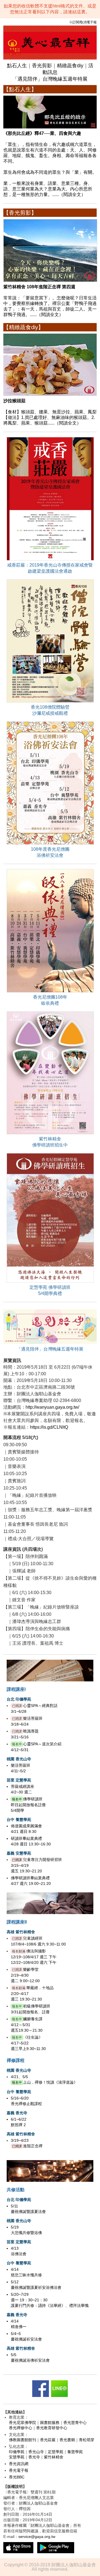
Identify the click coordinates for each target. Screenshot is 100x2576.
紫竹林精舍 (54, 2457)
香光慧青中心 (75, 2423)
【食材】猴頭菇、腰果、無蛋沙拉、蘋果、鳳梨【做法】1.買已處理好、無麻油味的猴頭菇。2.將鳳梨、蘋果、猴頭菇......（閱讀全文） (50, 412)
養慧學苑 (75, 2452)
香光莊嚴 (48, 2440)
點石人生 (17, 66)
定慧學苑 (56, 2452)
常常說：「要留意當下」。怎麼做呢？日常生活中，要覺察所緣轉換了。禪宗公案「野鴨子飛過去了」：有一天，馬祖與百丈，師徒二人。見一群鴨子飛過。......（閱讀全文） (50, 301)
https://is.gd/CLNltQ (49, 1427)
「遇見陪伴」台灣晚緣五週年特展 (50, 79)
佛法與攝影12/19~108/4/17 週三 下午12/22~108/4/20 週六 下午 (34, 1957)
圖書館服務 (50, 2423)
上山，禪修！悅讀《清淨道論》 (50, 2082)
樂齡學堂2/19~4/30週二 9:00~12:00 (25, 1975)
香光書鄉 (67, 2440)
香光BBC (17, 2477)
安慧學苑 (17, 2457)
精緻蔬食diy (70, 66)
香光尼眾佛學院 (22, 2423)
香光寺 (34, 2457)
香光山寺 (36, 2452)
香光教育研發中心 (52, 2428)
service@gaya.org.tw (37, 2537)
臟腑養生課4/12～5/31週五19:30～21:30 (27, 2025)
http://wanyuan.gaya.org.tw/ (52, 1407)
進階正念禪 (33, 2146)
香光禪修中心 (21, 2428)
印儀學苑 (17, 2452)
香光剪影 (42, 66)
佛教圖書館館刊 (22, 2440)
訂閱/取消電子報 (85, 22)
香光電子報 (19, 2470)
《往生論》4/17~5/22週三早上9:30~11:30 (28, 2043)
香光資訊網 (19, 2464)
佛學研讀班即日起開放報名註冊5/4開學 (28, 1805)
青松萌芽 (87, 2440)
